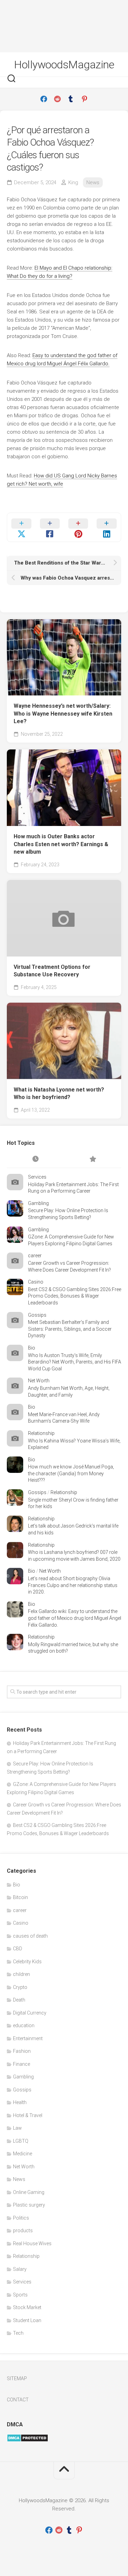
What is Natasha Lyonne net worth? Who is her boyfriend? (59, 1094)
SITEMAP (17, 2378)
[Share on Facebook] (50, 527)
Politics (21, 2218)
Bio (32, 1348)
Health (20, 2102)
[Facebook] (44, 99)
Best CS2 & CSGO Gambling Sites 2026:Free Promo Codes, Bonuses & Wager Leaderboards (75, 1296)
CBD (18, 1949)
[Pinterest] (85, 99)
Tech (18, 2333)
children (22, 1974)
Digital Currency (30, 2013)
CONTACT (18, 2400)
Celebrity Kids (27, 1962)
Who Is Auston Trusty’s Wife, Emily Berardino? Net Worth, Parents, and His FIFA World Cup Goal (75, 1362)
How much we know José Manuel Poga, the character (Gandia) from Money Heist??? (71, 1473)
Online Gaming (29, 2192)
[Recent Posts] (35, 1160)
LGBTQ (21, 2141)
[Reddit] (57, 99)
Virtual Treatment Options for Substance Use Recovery (52, 971)
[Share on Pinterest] (78, 527)
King (73, 182)
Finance (22, 2064)
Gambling (38, 1203)
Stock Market (27, 2307)
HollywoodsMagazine (64, 65)
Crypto (20, 1987)
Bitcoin (20, 1897)
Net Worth (39, 1381)
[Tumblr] (71, 99)
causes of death (30, 1936)
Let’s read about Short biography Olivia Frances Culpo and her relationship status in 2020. (73, 1585)
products (23, 2231)
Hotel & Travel (28, 2115)
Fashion (22, 2051)
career (35, 1256)
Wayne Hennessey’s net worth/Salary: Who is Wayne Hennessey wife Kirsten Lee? (63, 714)
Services (37, 1177)
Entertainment (28, 2038)
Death (19, 2000)
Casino (36, 1282)
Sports (20, 2295)
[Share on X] (21, 527)
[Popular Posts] (93, 1160)
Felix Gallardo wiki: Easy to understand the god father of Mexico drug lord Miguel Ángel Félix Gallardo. (75, 1618)
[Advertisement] (64, 26)
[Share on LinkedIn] (107, 527)
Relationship (41, 1433)
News (93, 182)
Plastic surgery (29, 2205)
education (24, 2025)
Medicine (23, 2154)
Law (17, 2128)
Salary (20, 2269)
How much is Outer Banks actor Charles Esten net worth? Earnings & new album (61, 844)
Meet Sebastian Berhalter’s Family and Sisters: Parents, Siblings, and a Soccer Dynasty (70, 1329)
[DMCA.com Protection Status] (27, 2440)
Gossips (37, 1315)
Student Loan (27, 2320)
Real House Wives (32, 2243)
